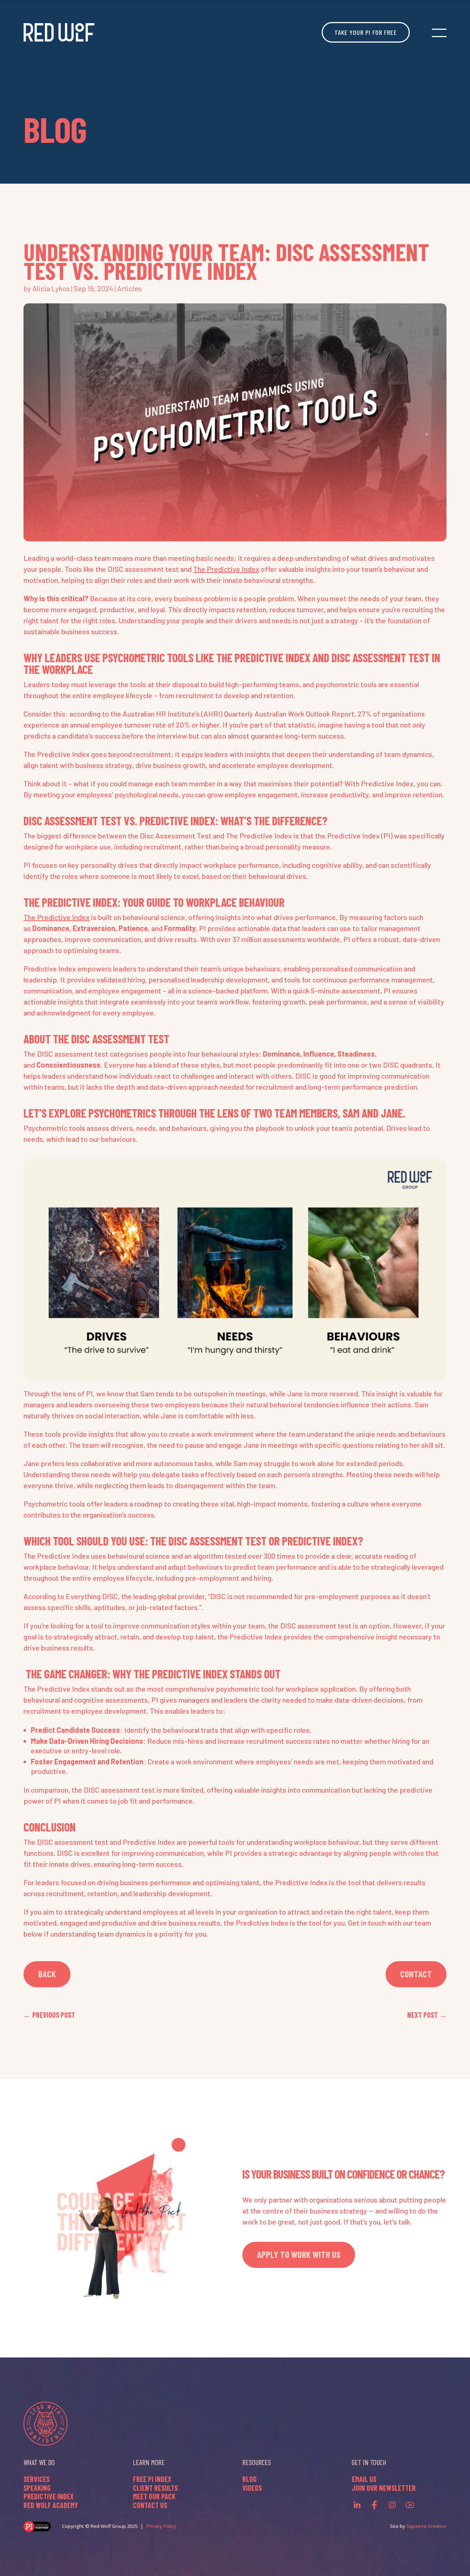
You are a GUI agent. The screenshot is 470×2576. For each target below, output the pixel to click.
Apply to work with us (299, 2254)
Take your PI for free (366, 32)
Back (47, 1974)
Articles (129, 288)
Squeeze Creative (426, 2526)
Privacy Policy (161, 2526)
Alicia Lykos (51, 288)
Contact (416, 1974)
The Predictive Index (226, 569)
